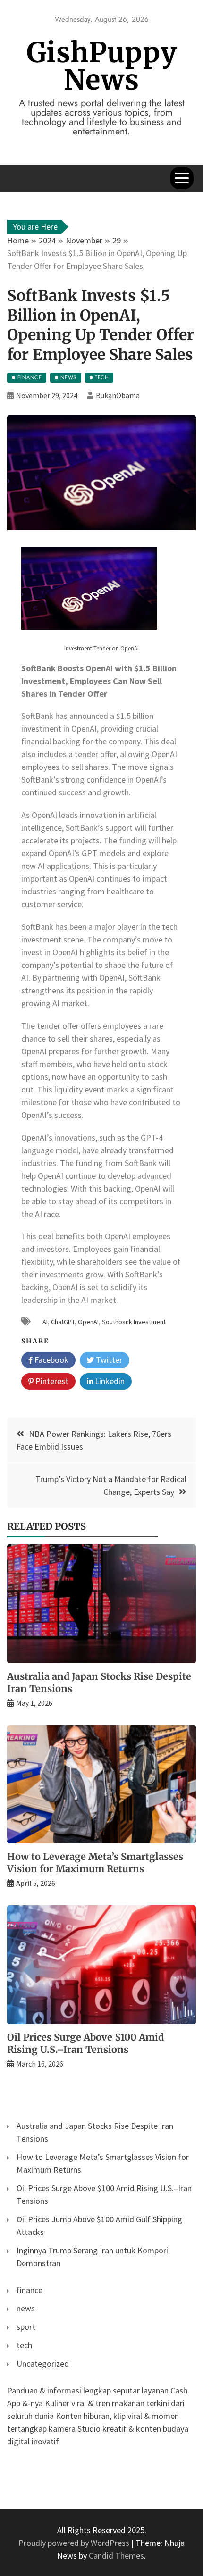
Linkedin (109, 1381)
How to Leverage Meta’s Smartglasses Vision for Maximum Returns (95, 1863)
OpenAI (88, 1322)
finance (30, 2290)
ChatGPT (63, 1322)
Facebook (51, 1360)
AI (45, 1322)
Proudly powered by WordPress (75, 2543)
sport (26, 2327)
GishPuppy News (102, 66)
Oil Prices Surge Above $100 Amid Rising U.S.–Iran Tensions (85, 2043)
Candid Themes (116, 2555)
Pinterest (51, 1381)
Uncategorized (43, 2363)
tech (24, 2345)
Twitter (108, 1360)
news (26, 2308)
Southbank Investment (134, 1322)
